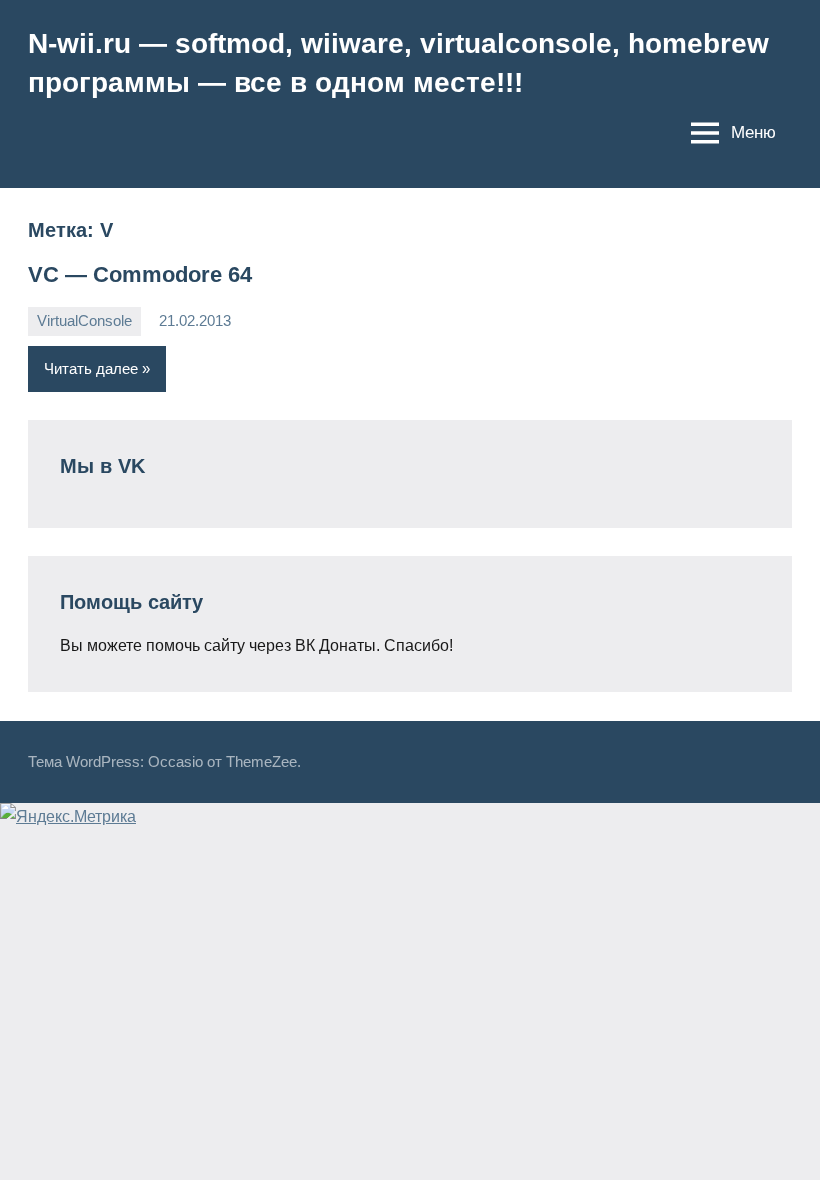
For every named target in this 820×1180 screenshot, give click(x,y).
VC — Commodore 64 (140, 274)
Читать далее (91, 368)
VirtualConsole (84, 320)
